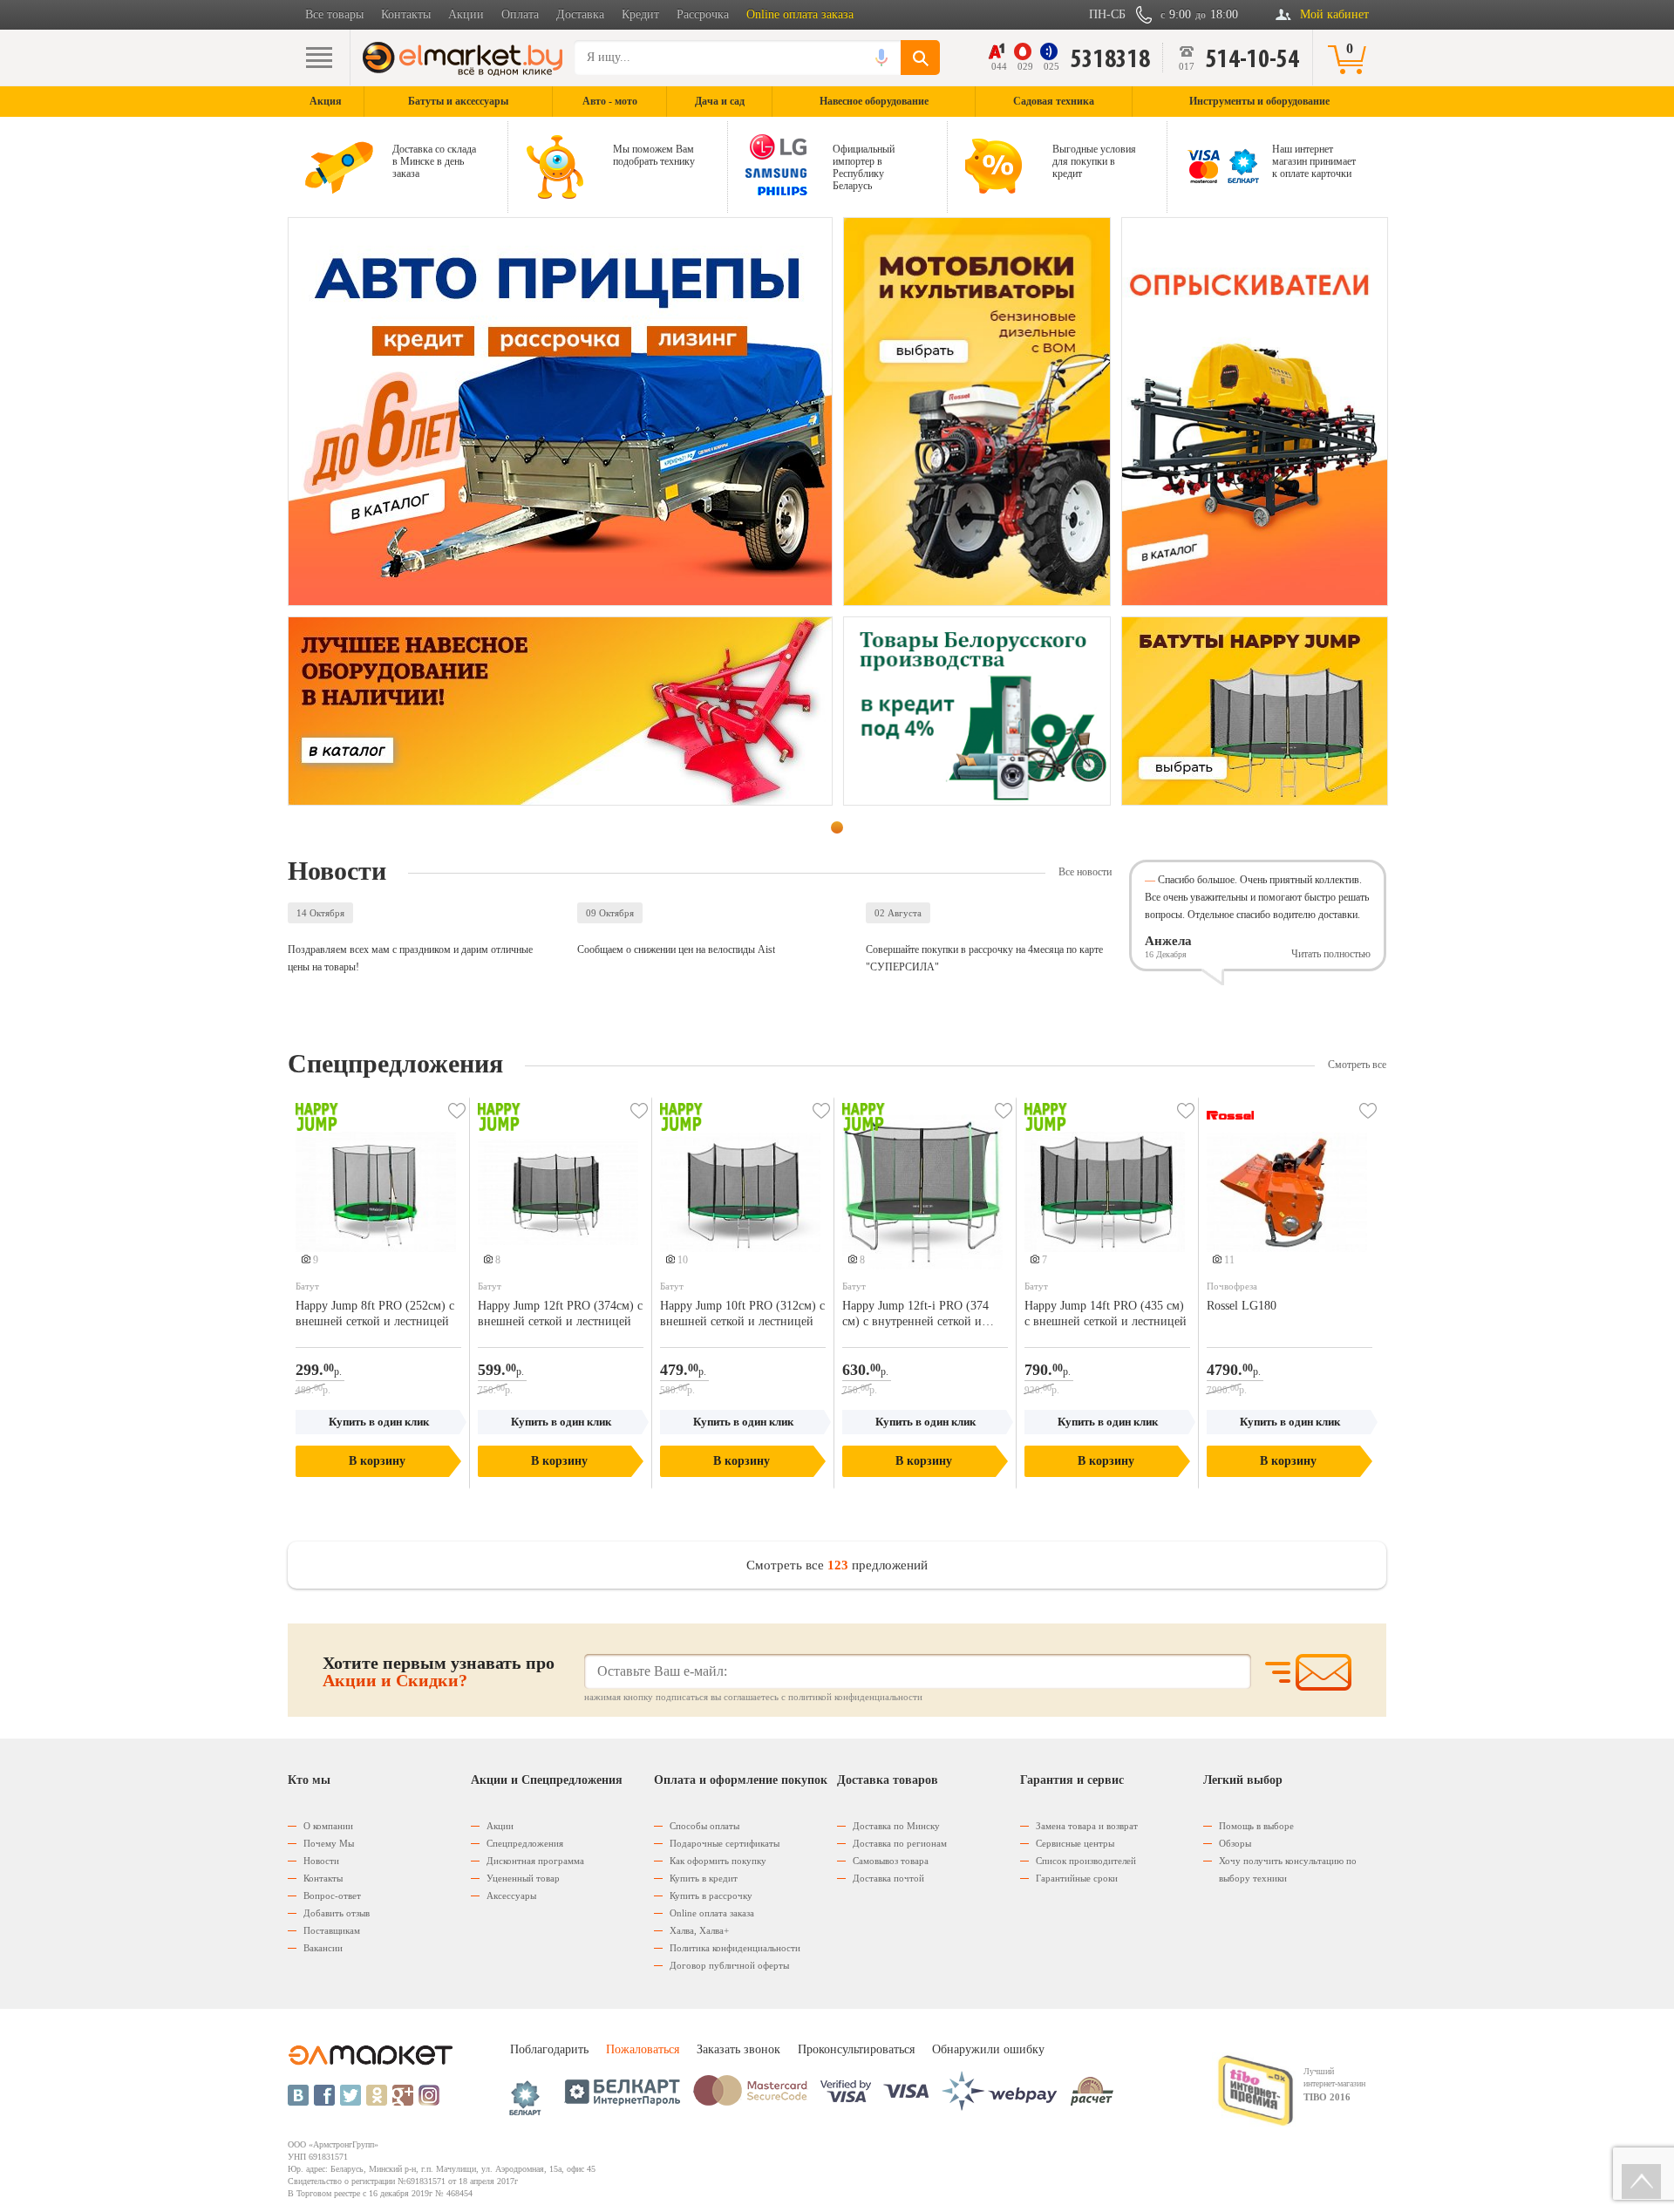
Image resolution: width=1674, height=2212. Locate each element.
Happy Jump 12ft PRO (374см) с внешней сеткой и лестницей (560, 1314)
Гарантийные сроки (1077, 1878)
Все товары (334, 14)
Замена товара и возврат (1087, 1826)
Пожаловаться (643, 2049)
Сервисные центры (1075, 1843)
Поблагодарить (549, 2049)
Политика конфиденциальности (735, 1948)
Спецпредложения (525, 1843)
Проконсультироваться (856, 2049)
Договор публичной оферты (729, 1965)
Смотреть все (1357, 1065)
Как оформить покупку (718, 1861)
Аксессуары (511, 1896)
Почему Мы (329, 1843)
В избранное (457, 1111)
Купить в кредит (704, 1878)
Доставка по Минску (896, 1826)
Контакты (406, 14)
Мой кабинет (1334, 14)
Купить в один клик (379, 1422)
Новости (321, 1861)
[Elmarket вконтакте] (298, 2095)
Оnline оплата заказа (712, 1913)
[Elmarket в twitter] (350, 2095)
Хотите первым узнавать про (439, 1671)
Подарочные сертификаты (725, 1843)
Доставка (580, 14)
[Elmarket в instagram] (429, 2095)
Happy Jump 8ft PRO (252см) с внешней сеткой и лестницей (375, 1314)
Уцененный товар (523, 1878)
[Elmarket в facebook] (324, 2095)
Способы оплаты (704, 1826)
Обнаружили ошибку (988, 2049)
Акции (466, 14)
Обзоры (1235, 1843)
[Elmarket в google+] (403, 2095)
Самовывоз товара (891, 1861)
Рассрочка (703, 14)
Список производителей (1086, 1861)
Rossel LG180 (1242, 1306)
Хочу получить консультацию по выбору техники (1288, 1869)
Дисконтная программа (535, 1861)
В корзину (377, 1461)
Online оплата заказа (800, 14)
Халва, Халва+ (699, 1930)
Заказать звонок (738, 2049)
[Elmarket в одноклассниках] (377, 2095)
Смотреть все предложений (837, 1565)
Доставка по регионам (900, 1843)
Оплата (520, 14)
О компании (328, 1826)
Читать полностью (1331, 954)
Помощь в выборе (1256, 1826)
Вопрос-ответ (332, 1896)
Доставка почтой (888, 1878)
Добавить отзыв (337, 1913)
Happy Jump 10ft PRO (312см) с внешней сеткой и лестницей (742, 1314)
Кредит (640, 14)
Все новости (1085, 872)
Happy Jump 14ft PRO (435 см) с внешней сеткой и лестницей (1106, 1314)
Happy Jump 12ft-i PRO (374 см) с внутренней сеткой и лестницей (915, 1315)
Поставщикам (332, 1930)
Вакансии (323, 1948)
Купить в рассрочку (711, 1896)
